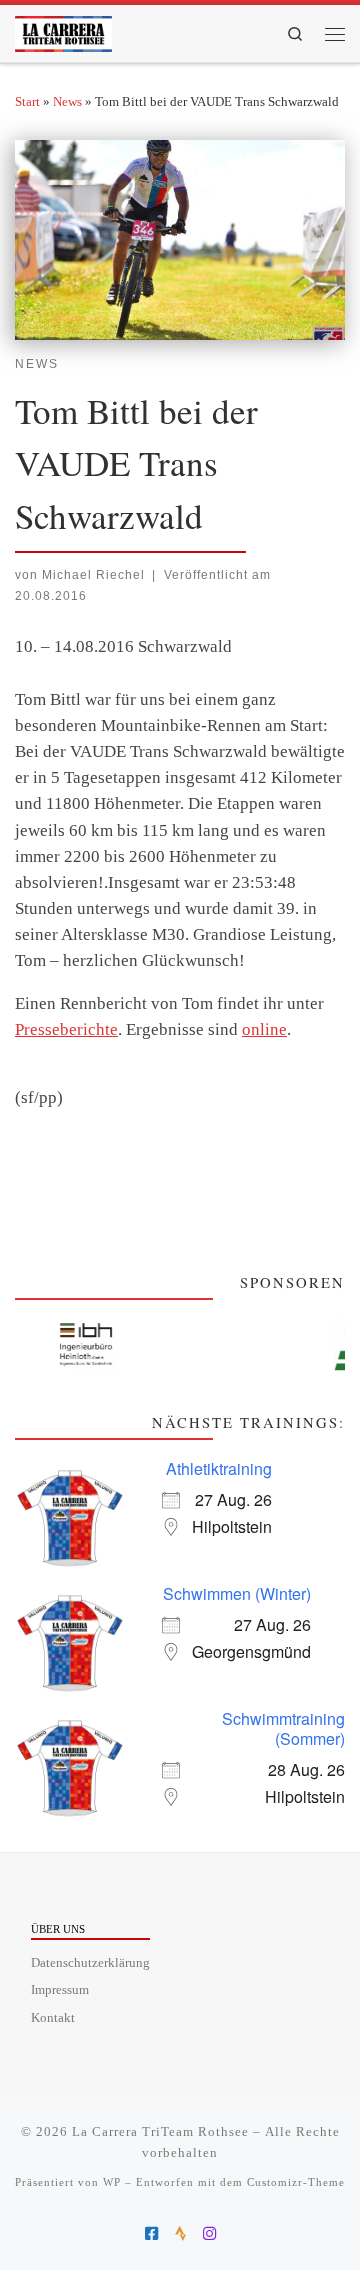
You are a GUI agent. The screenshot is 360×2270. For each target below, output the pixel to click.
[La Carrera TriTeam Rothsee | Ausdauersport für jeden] (63, 30)
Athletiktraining (219, 1468)
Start (27, 101)
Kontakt (53, 2018)
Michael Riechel (93, 574)
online (264, 1029)
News (67, 101)
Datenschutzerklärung (90, 1963)
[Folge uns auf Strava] (180, 2234)
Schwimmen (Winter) (237, 1593)
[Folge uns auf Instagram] (209, 2234)
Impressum (60, 1990)
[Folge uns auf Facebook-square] (151, 2234)
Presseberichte (66, 1029)
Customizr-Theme (296, 2182)
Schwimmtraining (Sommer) (283, 1728)
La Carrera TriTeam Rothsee (160, 2131)
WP (112, 2182)
